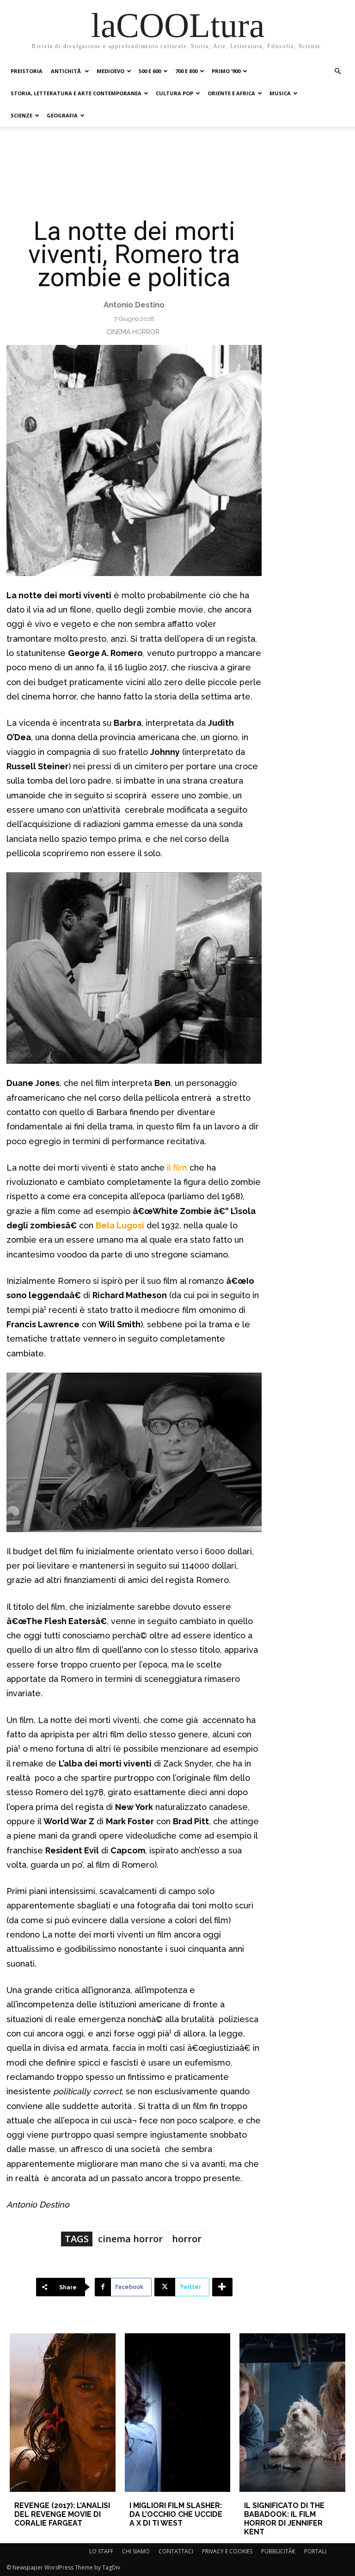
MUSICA (280, 93)
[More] (222, 2287)
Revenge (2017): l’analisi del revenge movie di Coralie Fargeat (62, 2514)
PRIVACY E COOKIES (227, 2551)
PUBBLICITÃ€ (278, 2551)
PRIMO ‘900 (226, 71)
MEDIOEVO (110, 71)
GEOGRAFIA (62, 115)
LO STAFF (101, 2551)
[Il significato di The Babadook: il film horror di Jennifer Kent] (292, 2413)
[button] (337, 71)
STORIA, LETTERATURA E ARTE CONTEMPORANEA (76, 93)
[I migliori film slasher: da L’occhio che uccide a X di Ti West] (177, 2413)
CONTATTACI (176, 2551)
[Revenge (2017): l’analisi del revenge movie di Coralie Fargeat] (62, 2413)
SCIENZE (21, 115)
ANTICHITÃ (67, 71)
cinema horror (130, 2239)
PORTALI (315, 2551)
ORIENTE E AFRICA (231, 93)
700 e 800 (186, 71)
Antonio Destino (134, 305)
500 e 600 (150, 71)
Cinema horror (133, 332)
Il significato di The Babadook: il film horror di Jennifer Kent (284, 2519)
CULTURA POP (174, 93)
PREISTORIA (27, 71)
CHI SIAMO (136, 2551)
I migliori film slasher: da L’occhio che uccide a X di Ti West (176, 2514)
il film (177, 1168)
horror (187, 2239)
